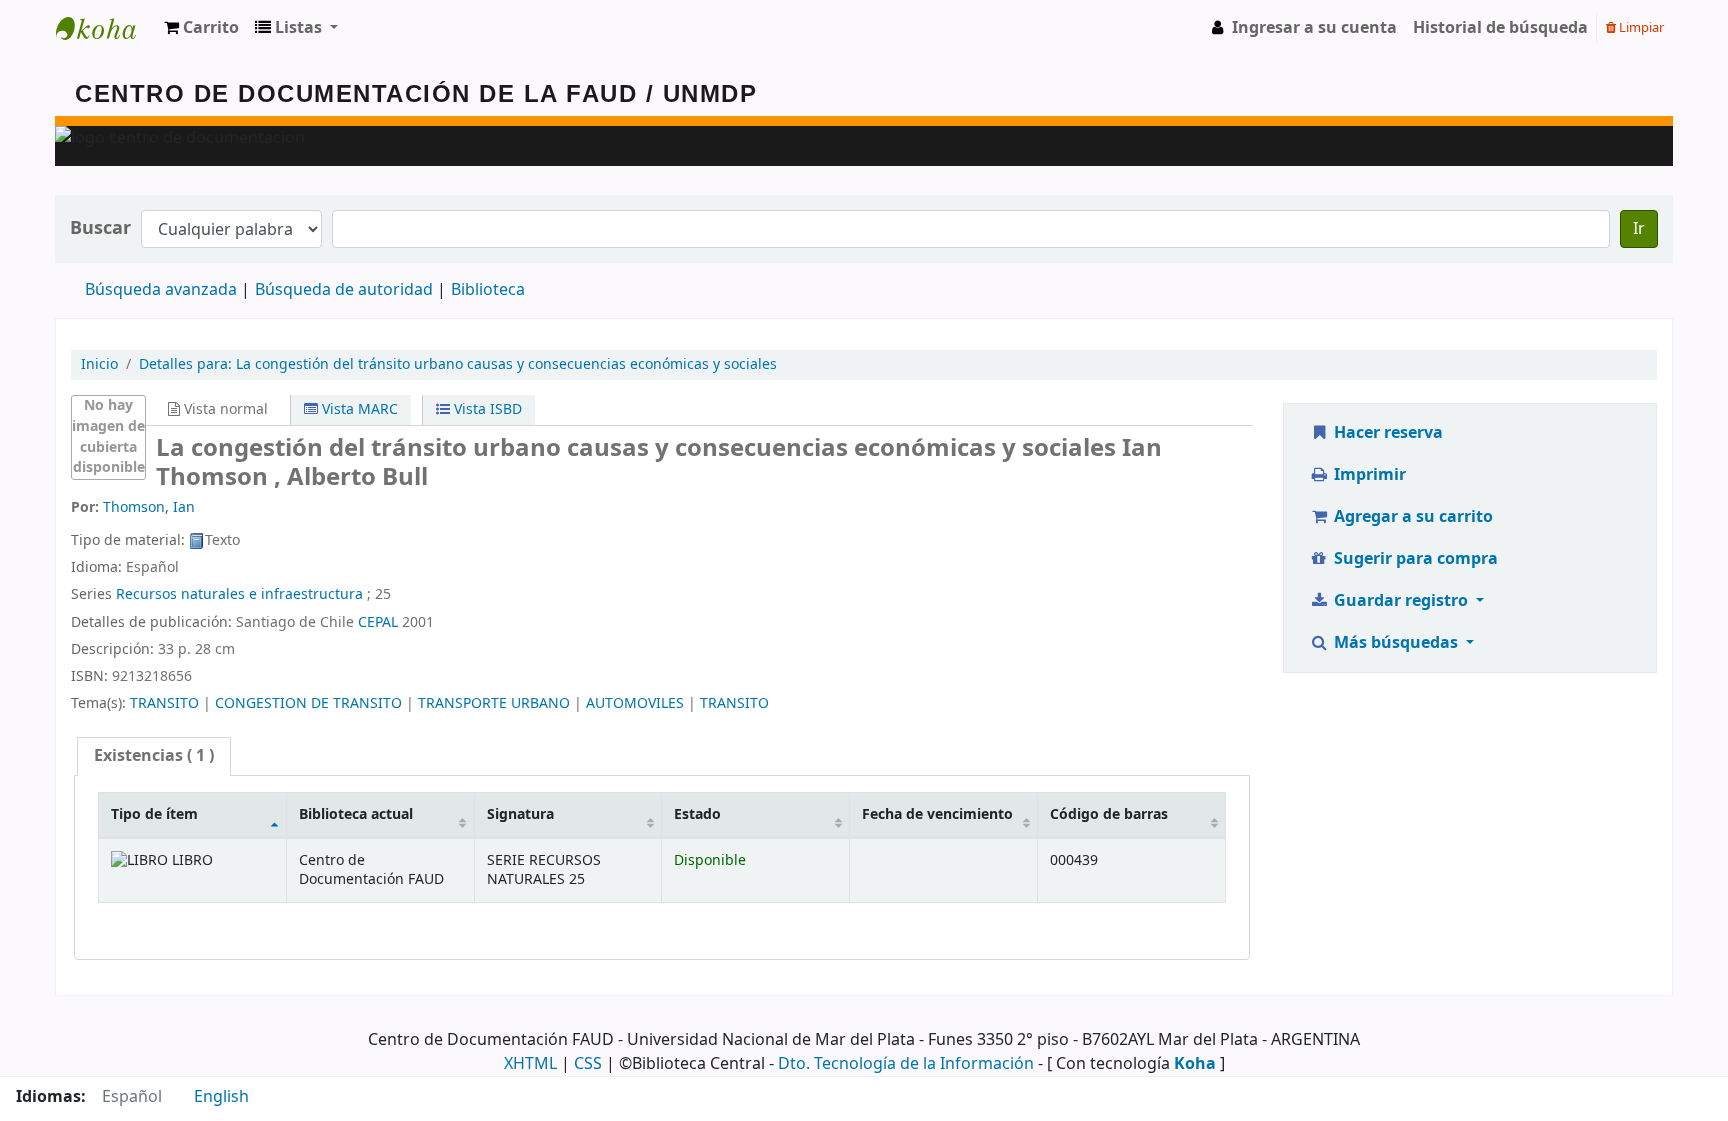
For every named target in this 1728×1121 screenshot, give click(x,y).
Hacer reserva (1386, 433)
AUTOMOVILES (635, 703)
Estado (697, 814)
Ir (1639, 229)
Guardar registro (1401, 601)
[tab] (154, 756)
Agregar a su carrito (1411, 517)
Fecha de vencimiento (937, 814)
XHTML (530, 1064)
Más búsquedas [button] (1396, 643)
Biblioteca (488, 290)
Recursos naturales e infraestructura (239, 594)
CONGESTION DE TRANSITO (308, 703)
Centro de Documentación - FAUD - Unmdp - (106, 28)
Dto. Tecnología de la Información (906, 1064)
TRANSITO (164, 703)
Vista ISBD (486, 409)
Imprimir (1368, 475)
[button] (201, 28)
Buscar (100, 228)
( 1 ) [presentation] (154, 756)
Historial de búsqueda (1500, 28)
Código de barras (1109, 814)
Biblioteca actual (356, 814)
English (221, 1097)
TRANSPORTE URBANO (494, 703)
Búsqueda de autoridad (344, 290)
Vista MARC (358, 409)
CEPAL (378, 622)
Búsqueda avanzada (161, 290)
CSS (588, 1064)
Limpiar (1640, 27)
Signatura (520, 814)
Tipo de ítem (154, 814)
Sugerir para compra (1414, 559)
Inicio (99, 364)
